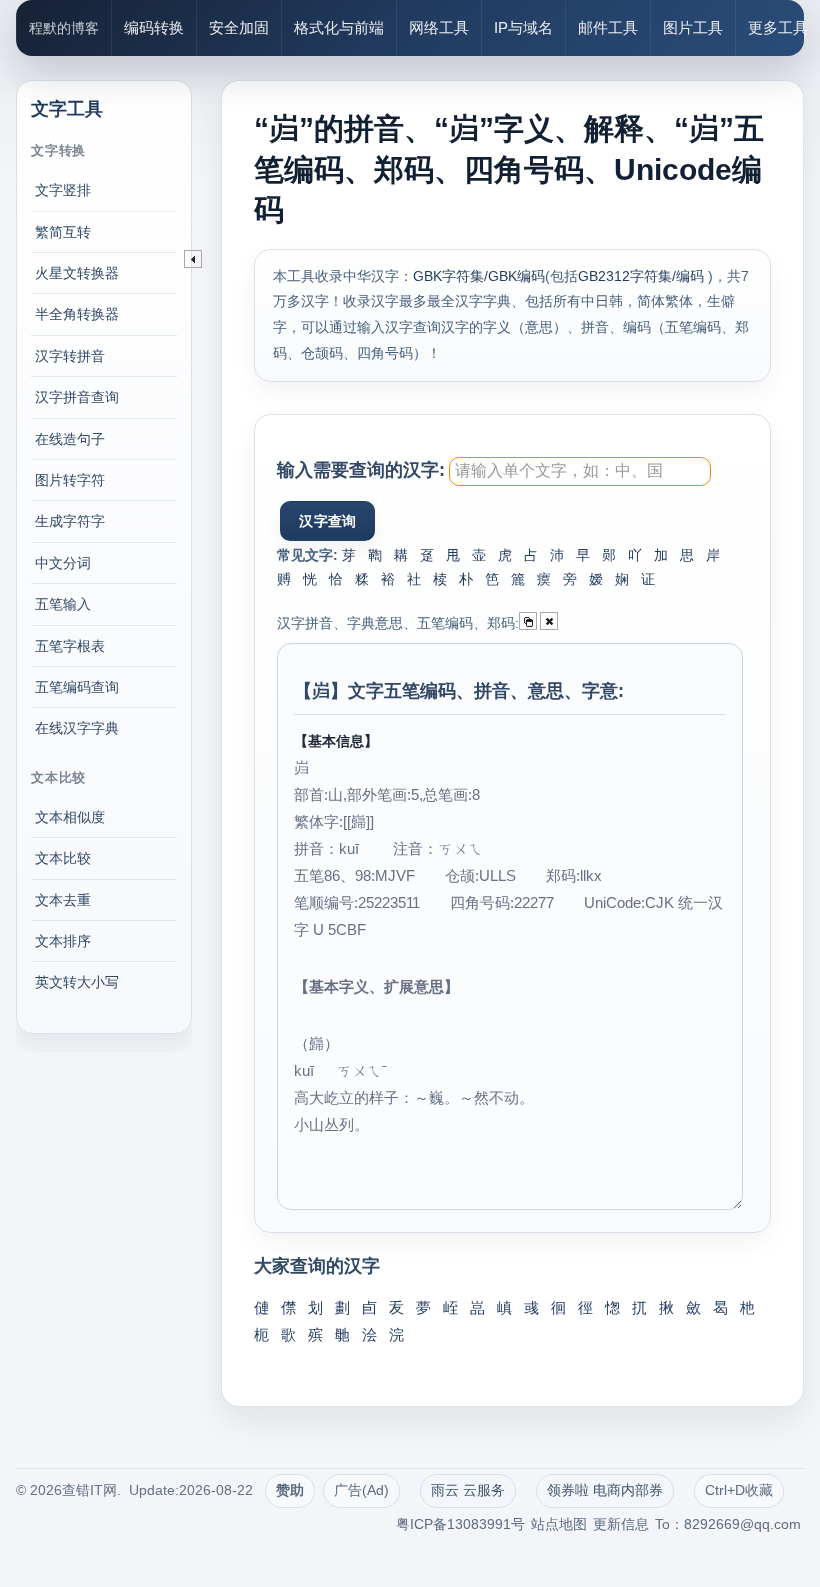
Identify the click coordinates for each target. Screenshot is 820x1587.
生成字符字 (70, 521)
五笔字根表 (70, 646)
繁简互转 (63, 232)
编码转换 (154, 27)
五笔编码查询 (77, 687)
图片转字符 (70, 480)
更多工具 (778, 27)
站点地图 (559, 1524)
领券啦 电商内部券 (605, 1490)
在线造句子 (70, 439)
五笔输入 (63, 604)
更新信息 (621, 1524)
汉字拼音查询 (77, 397)
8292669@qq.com (742, 1524)
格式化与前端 (339, 27)
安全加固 (239, 27)
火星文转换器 (77, 273)
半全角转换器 (77, 314)
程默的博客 (64, 28)
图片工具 (693, 27)
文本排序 (63, 941)
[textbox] (580, 471)
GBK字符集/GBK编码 (479, 276)
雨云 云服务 (468, 1490)
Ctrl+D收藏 (739, 1490)
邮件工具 (608, 27)
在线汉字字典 (77, 728)
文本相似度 (70, 817)
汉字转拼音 (70, 356)
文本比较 (63, 858)
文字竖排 (63, 190)
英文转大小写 (77, 982)
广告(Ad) (361, 1490)
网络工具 (439, 27)
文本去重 (63, 900)
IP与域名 (523, 27)
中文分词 (63, 563)
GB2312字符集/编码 (643, 276)
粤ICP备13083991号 (460, 1524)
